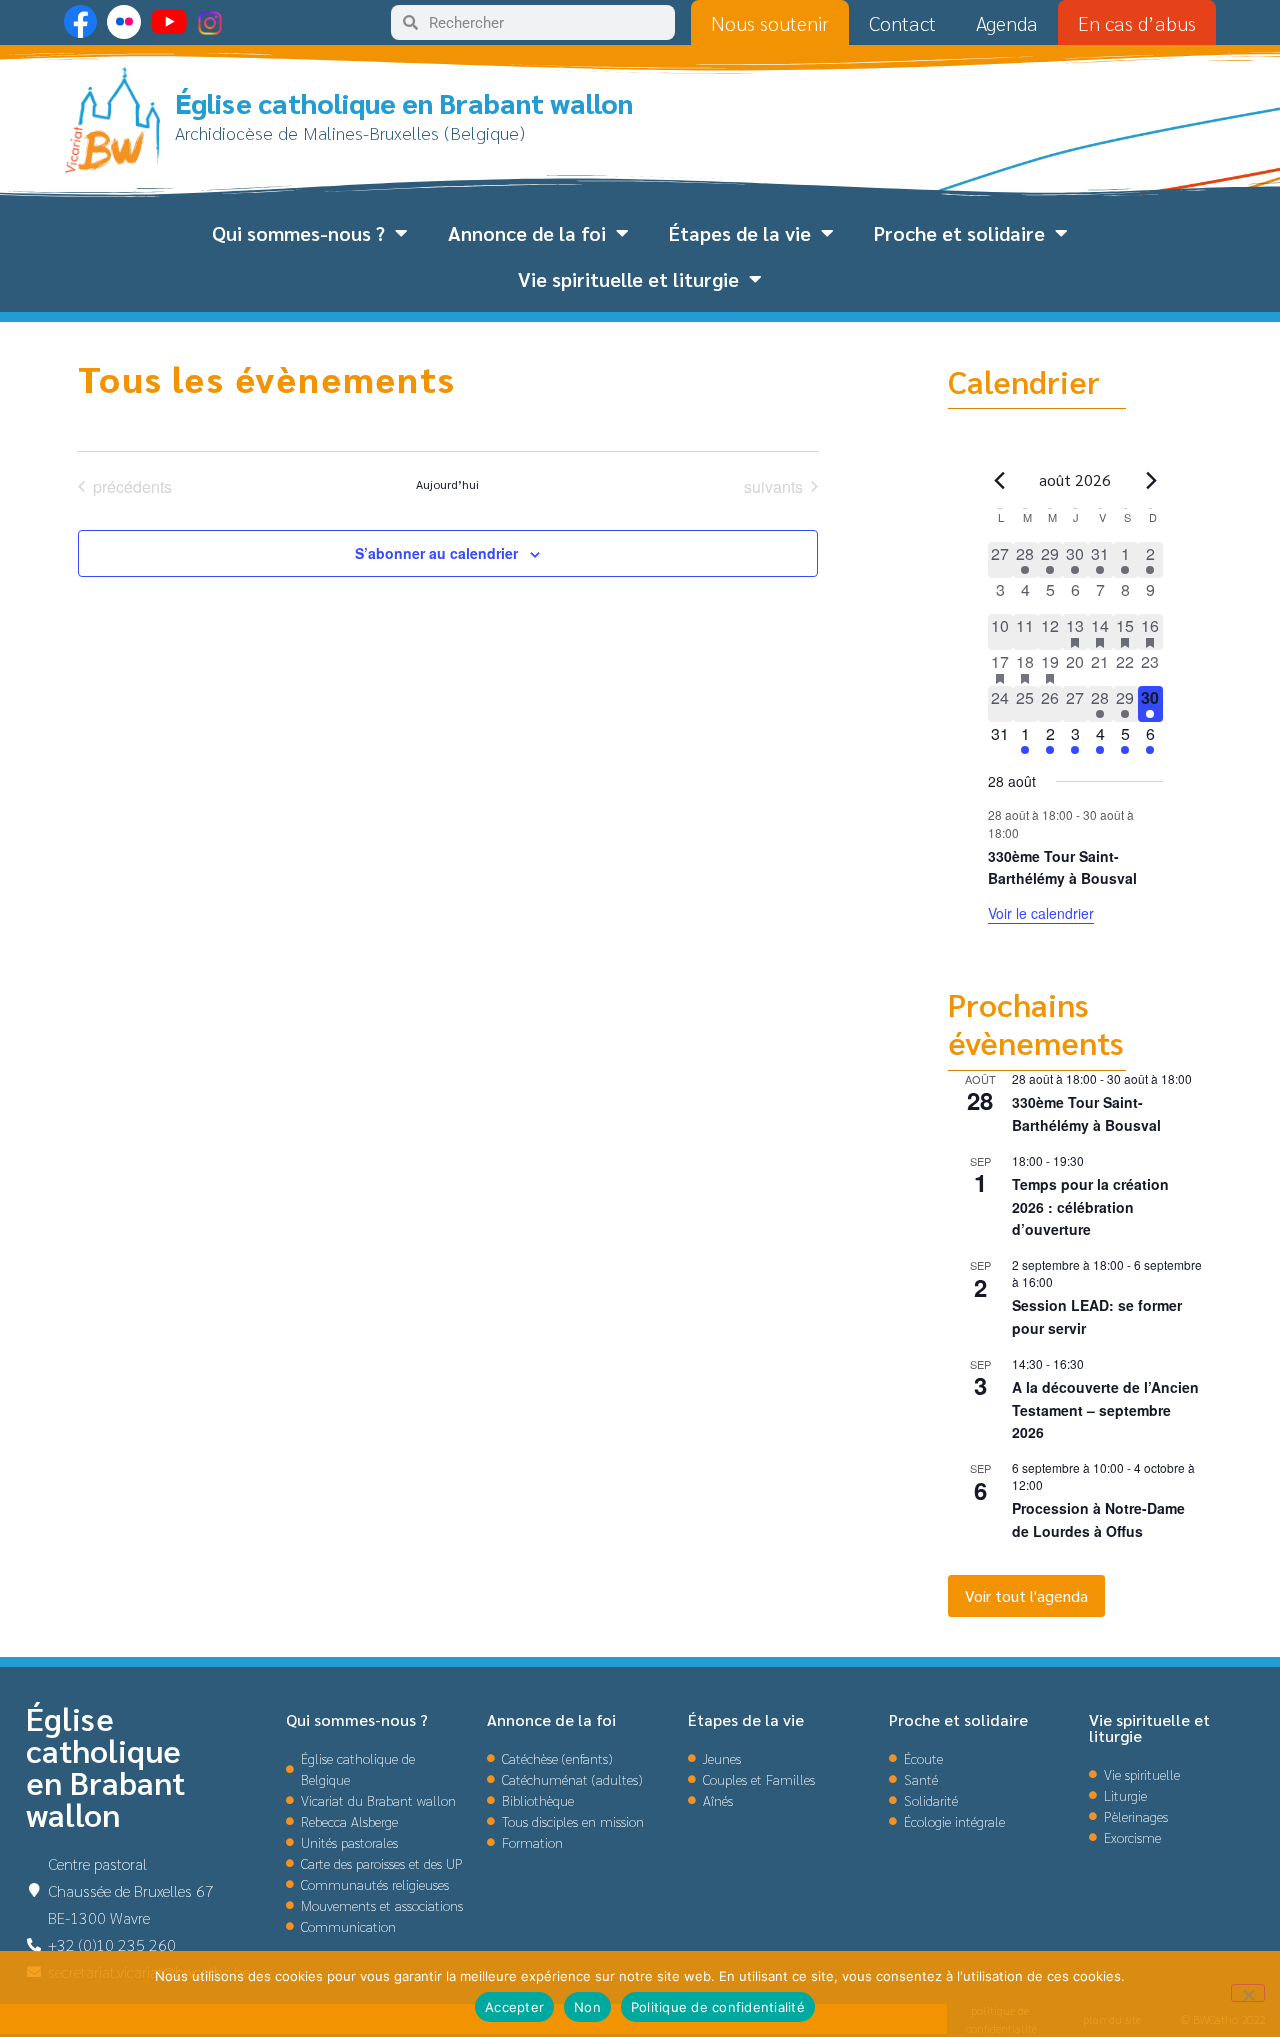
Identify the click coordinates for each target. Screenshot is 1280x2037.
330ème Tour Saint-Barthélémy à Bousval (1062, 867)
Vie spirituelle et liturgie (628, 279)
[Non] (1248, 1993)
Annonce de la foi (527, 233)
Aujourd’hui (447, 484)
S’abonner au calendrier (436, 553)
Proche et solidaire (959, 233)
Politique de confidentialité (718, 2007)
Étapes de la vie (740, 233)
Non (587, 2007)
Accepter (514, 2007)
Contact (902, 23)
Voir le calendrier (1041, 913)
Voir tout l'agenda (1026, 1595)
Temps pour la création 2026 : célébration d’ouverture (1090, 1206)
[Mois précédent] (1000, 480)
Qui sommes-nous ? (298, 233)
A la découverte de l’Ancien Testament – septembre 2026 (1105, 1409)
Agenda (1007, 23)
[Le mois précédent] (1151, 480)
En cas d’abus (1137, 23)
